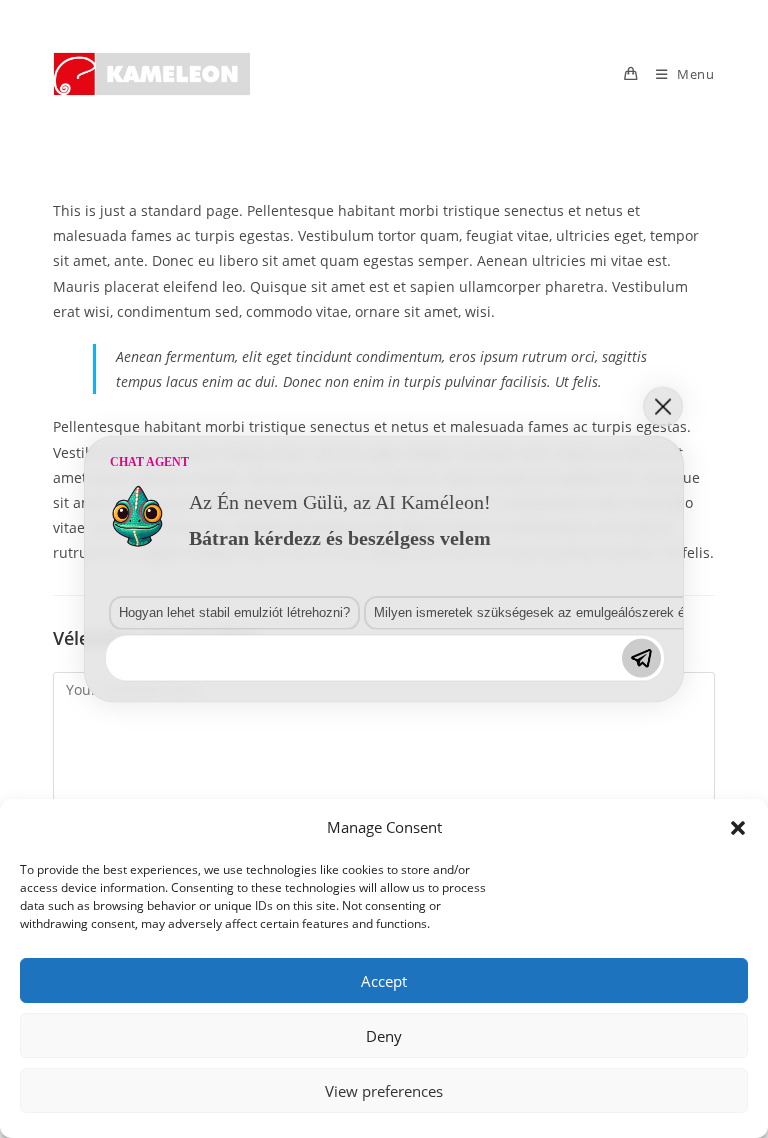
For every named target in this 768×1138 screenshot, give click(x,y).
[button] (738, 828)
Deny (384, 1036)
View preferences (384, 1091)
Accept (384, 981)
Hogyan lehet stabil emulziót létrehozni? (234, 611)
